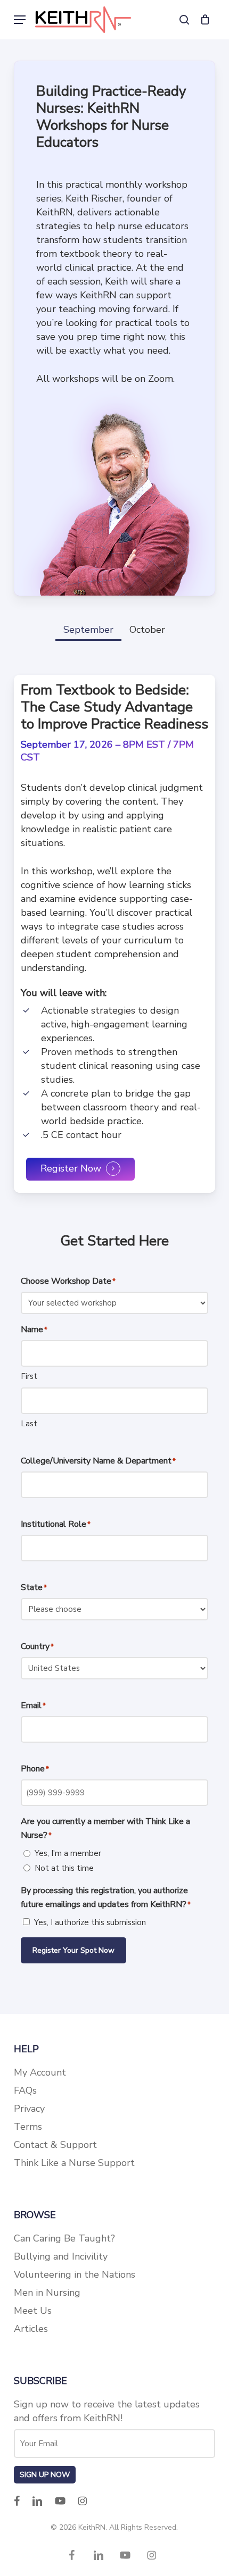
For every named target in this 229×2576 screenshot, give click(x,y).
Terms (28, 2127)
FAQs (25, 2090)
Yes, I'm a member (68, 1853)
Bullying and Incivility (61, 2256)
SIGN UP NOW (45, 2475)
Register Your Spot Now (73, 1950)
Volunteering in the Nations (75, 2274)
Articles (31, 2329)
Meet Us (33, 2311)
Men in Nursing (47, 2293)
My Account (40, 2072)
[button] (20, 20)
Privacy (29, 2109)
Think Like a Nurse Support (74, 2163)
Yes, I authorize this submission (90, 1922)
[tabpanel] (114, 934)
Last (29, 1424)
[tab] (88, 626)
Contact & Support (55, 2145)
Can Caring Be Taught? (64, 2238)
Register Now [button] (71, 1169)
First (29, 1376)
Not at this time (64, 1868)
